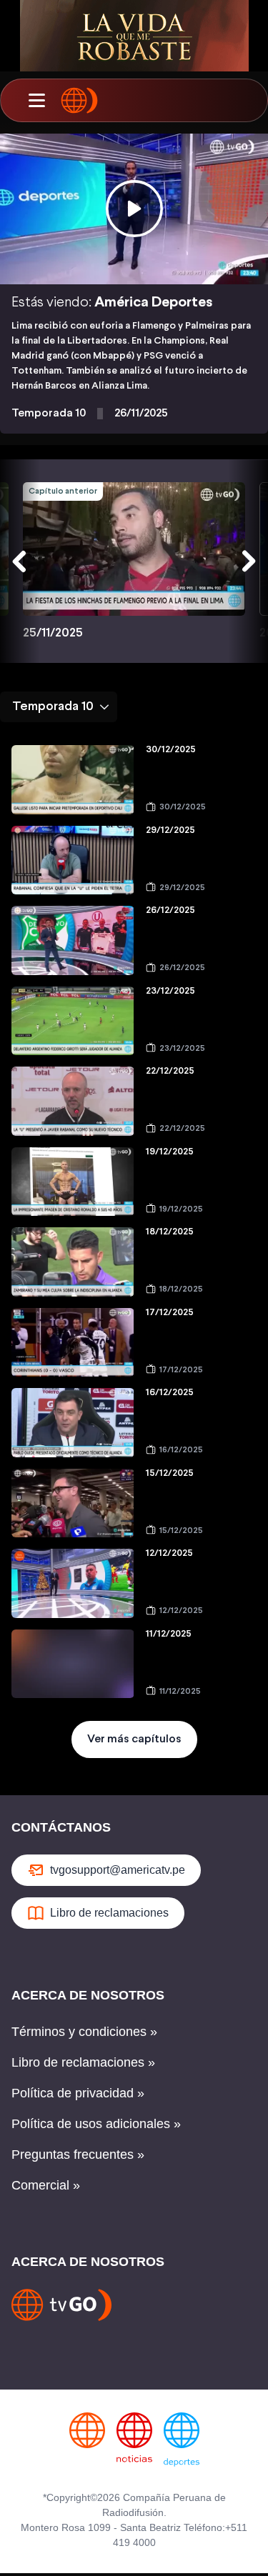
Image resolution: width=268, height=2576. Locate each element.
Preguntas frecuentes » (78, 2155)
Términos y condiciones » (84, 2032)
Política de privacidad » (78, 2093)
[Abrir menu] (36, 101)
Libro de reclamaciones (109, 1913)
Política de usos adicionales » (96, 2124)
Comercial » (46, 2185)
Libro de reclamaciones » (83, 2062)
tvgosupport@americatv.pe (118, 1870)
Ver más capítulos (134, 1739)
